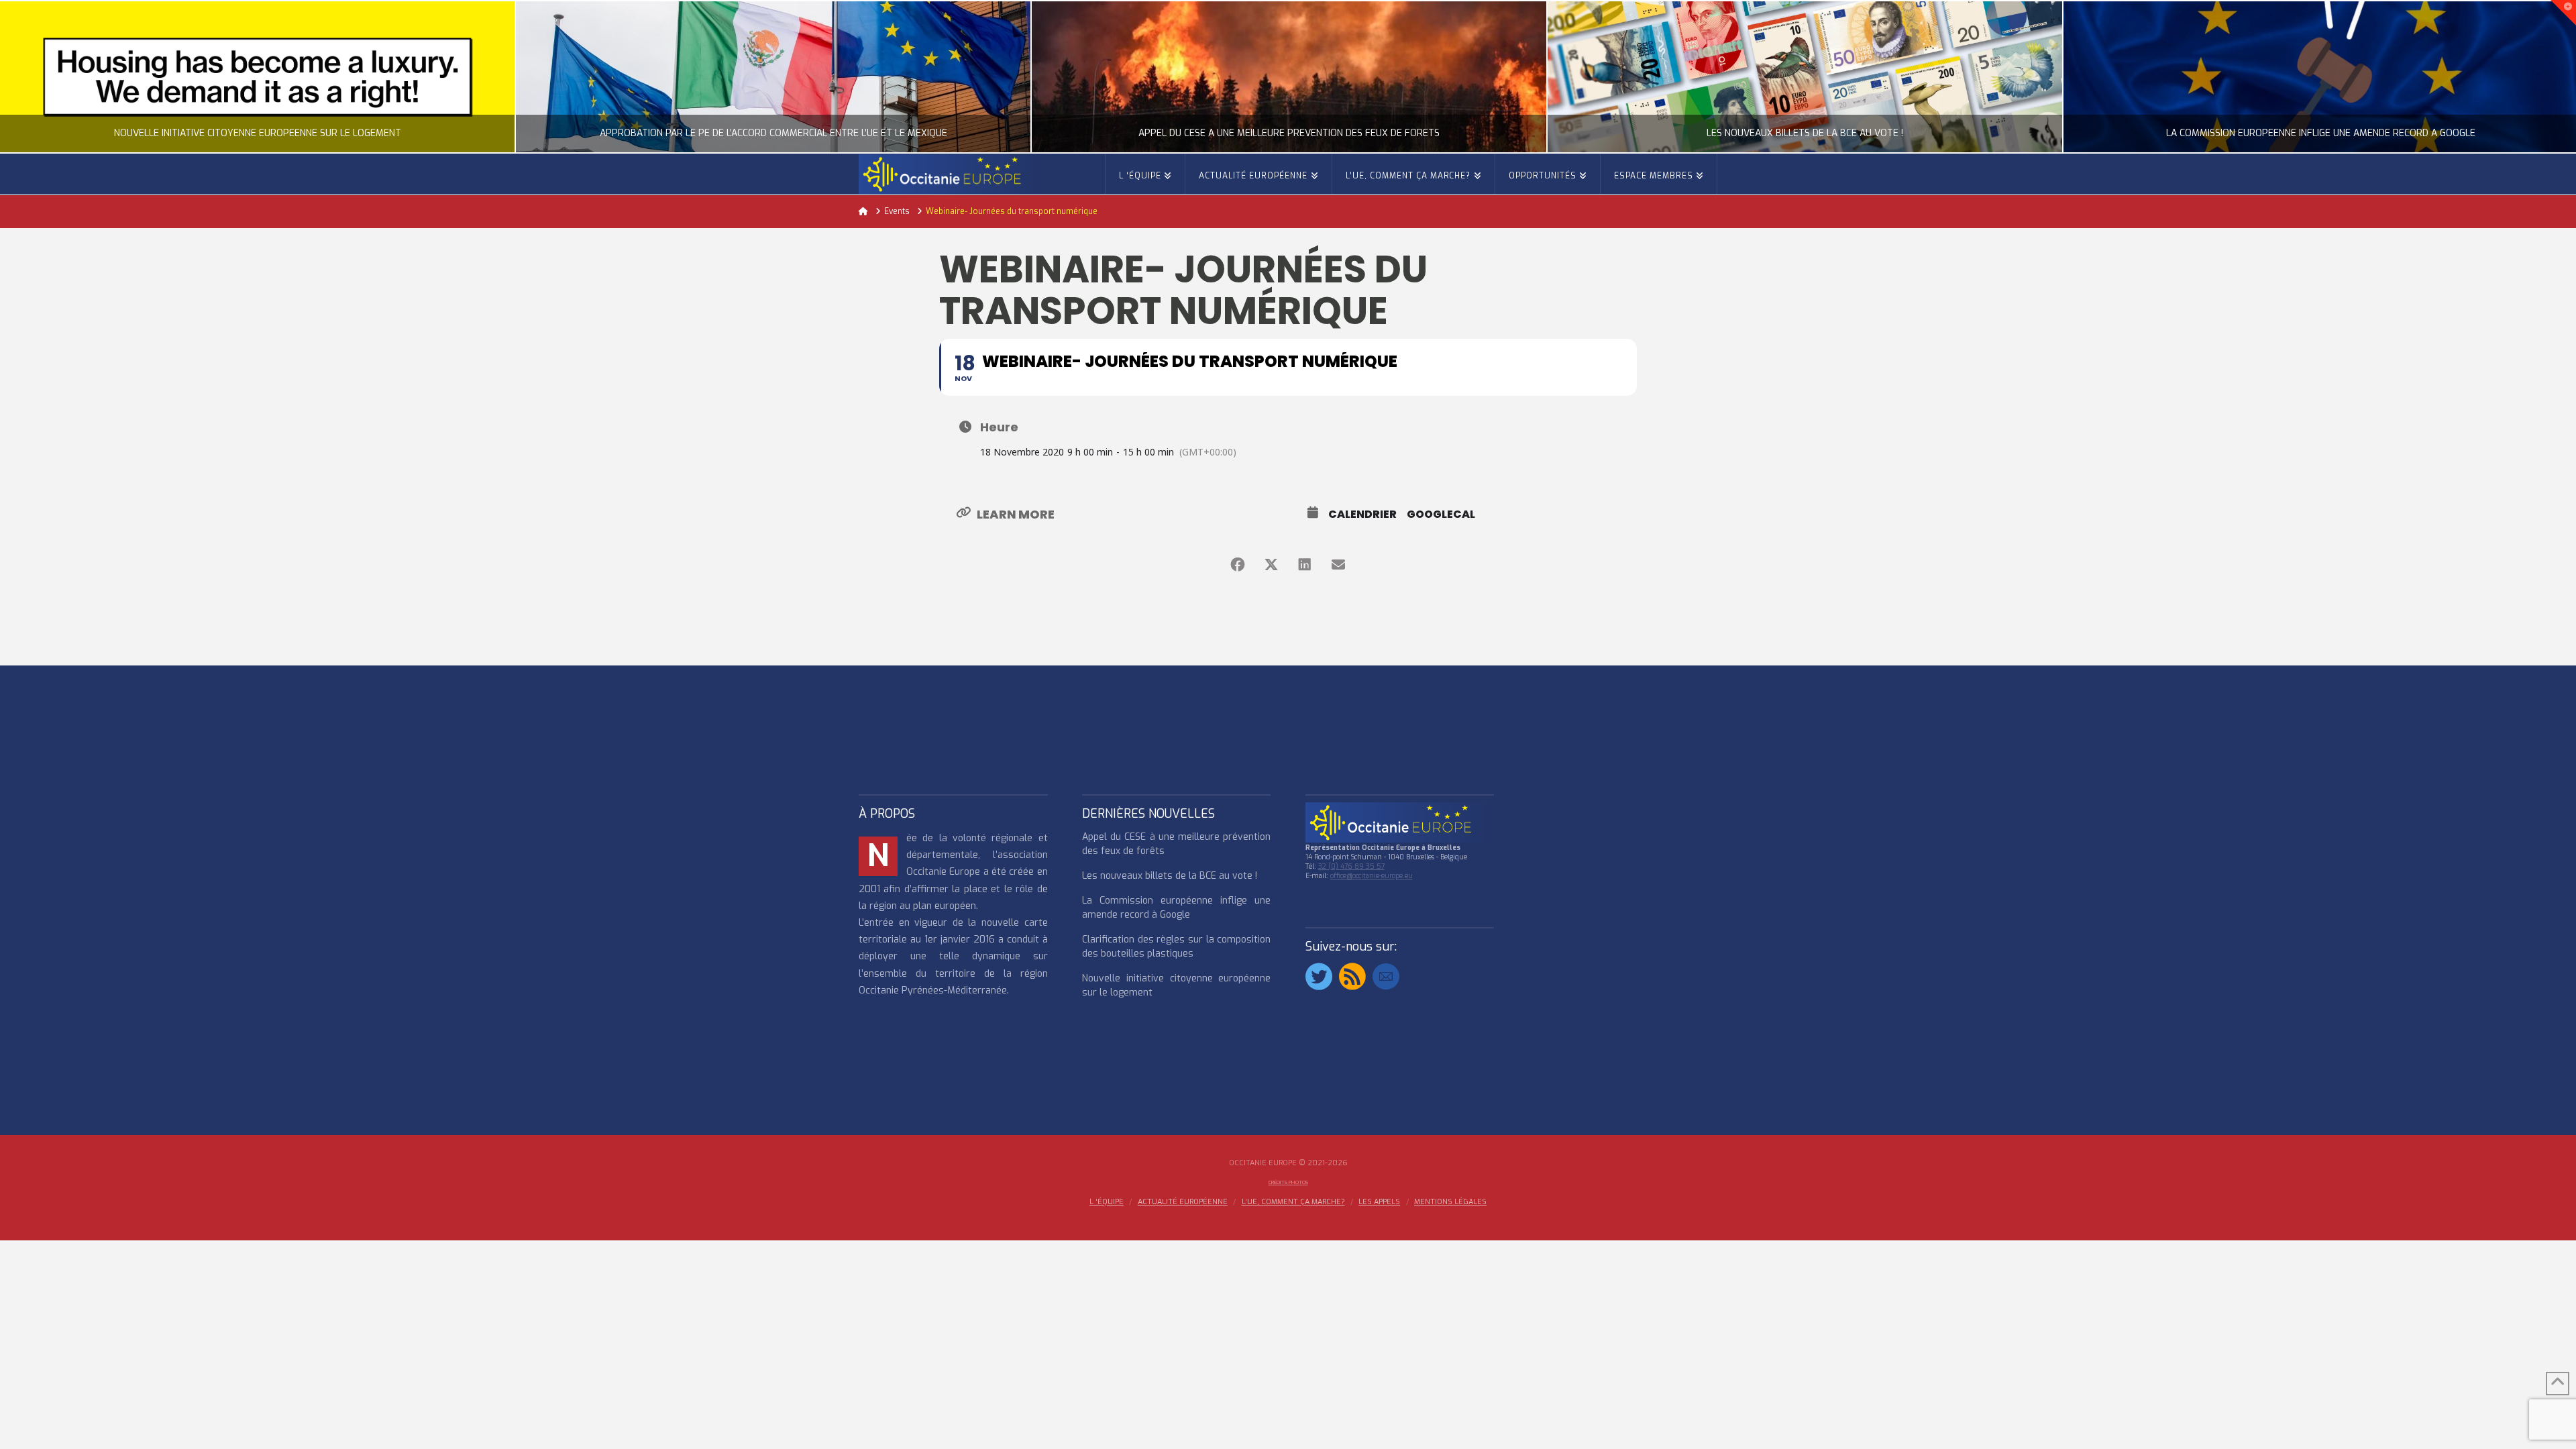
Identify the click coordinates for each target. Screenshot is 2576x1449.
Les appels (1379, 1202)
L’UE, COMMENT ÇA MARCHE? (1293, 1202)
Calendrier (1362, 515)
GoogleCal (1441, 515)
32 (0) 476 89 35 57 (1351, 866)
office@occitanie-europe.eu (1372, 876)
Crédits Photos (1288, 1182)
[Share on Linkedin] (1305, 565)
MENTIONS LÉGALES (1450, 1202)
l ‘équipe (1107, 1202)
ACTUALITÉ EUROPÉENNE (1183, 1202)
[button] (2563, 13)
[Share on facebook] (1238, 565)
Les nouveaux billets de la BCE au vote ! (1170, 876)
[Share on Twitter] (1271, 565)
